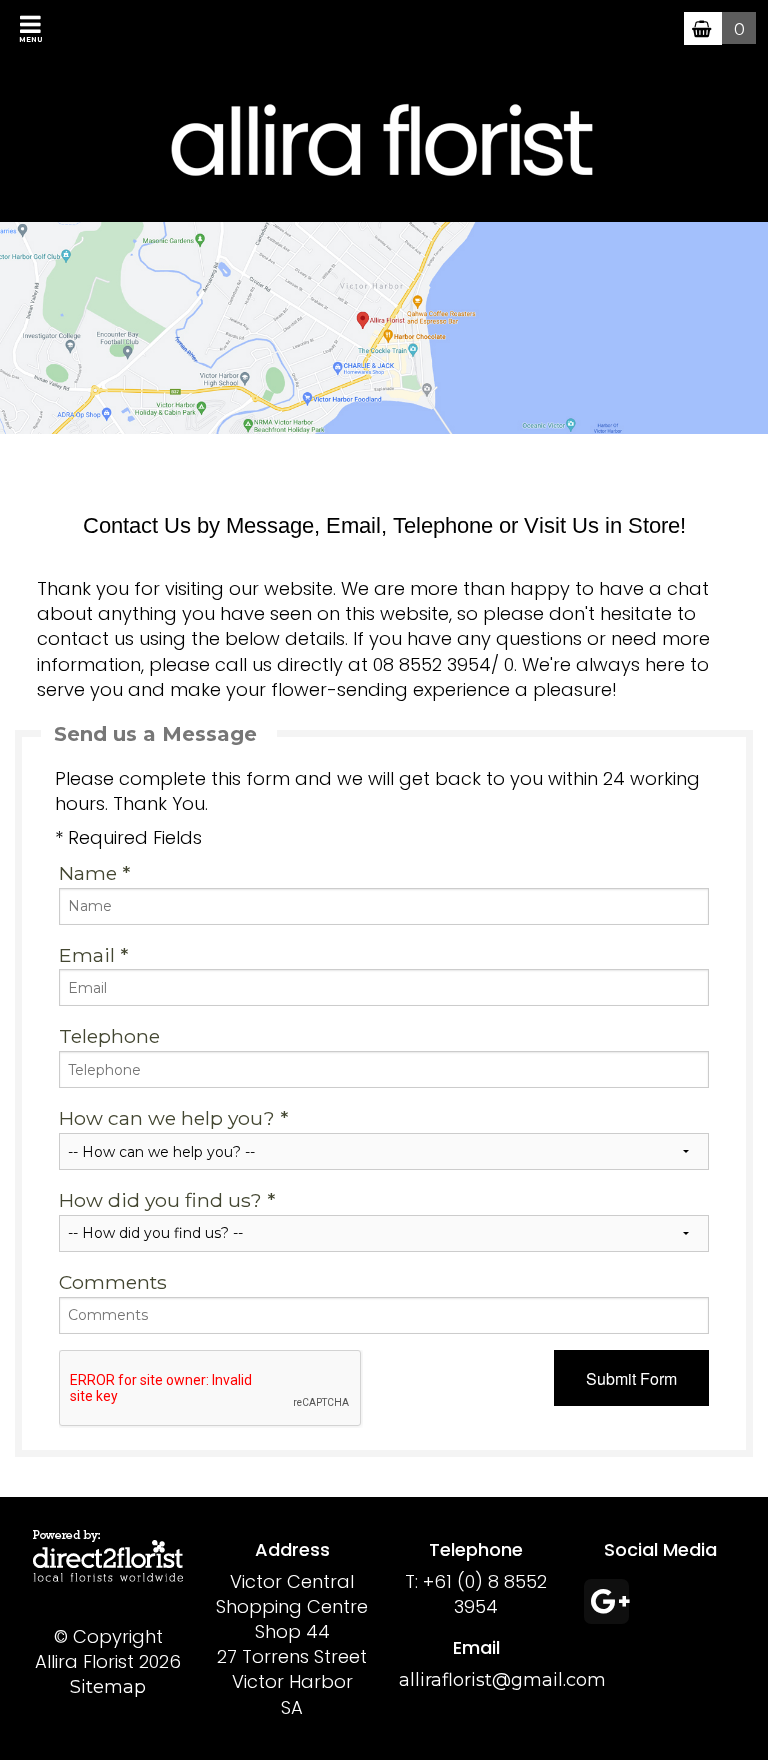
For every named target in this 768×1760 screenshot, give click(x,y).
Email (93, 955)
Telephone (109, 1036)
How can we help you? (173, 1118)
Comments (113, 1282)
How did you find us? (167, 1200)
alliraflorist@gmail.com (502, 1680)
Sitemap (108, 1687)
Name (94, 873)
